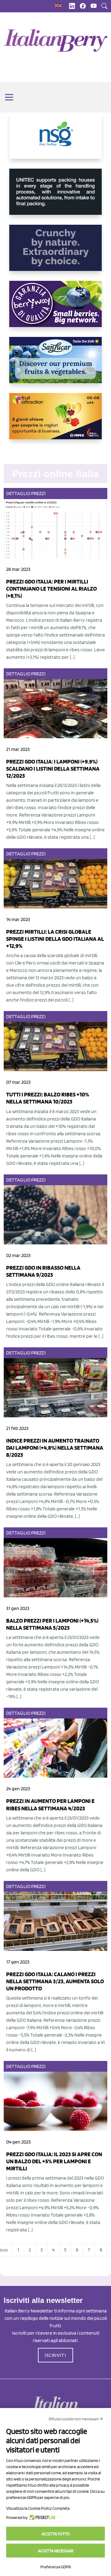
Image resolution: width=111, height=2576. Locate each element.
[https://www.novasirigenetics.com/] (55, 141)
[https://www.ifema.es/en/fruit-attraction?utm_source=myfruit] (55, 421)
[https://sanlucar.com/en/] (55, 365)
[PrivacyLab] (41, 2517)
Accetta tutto (56, 2534)
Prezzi (38, 493)
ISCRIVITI (55, 2355)
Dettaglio (18, 493)
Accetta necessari (56, 2551)
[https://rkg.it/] (55, 253)
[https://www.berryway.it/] (55, 309)
